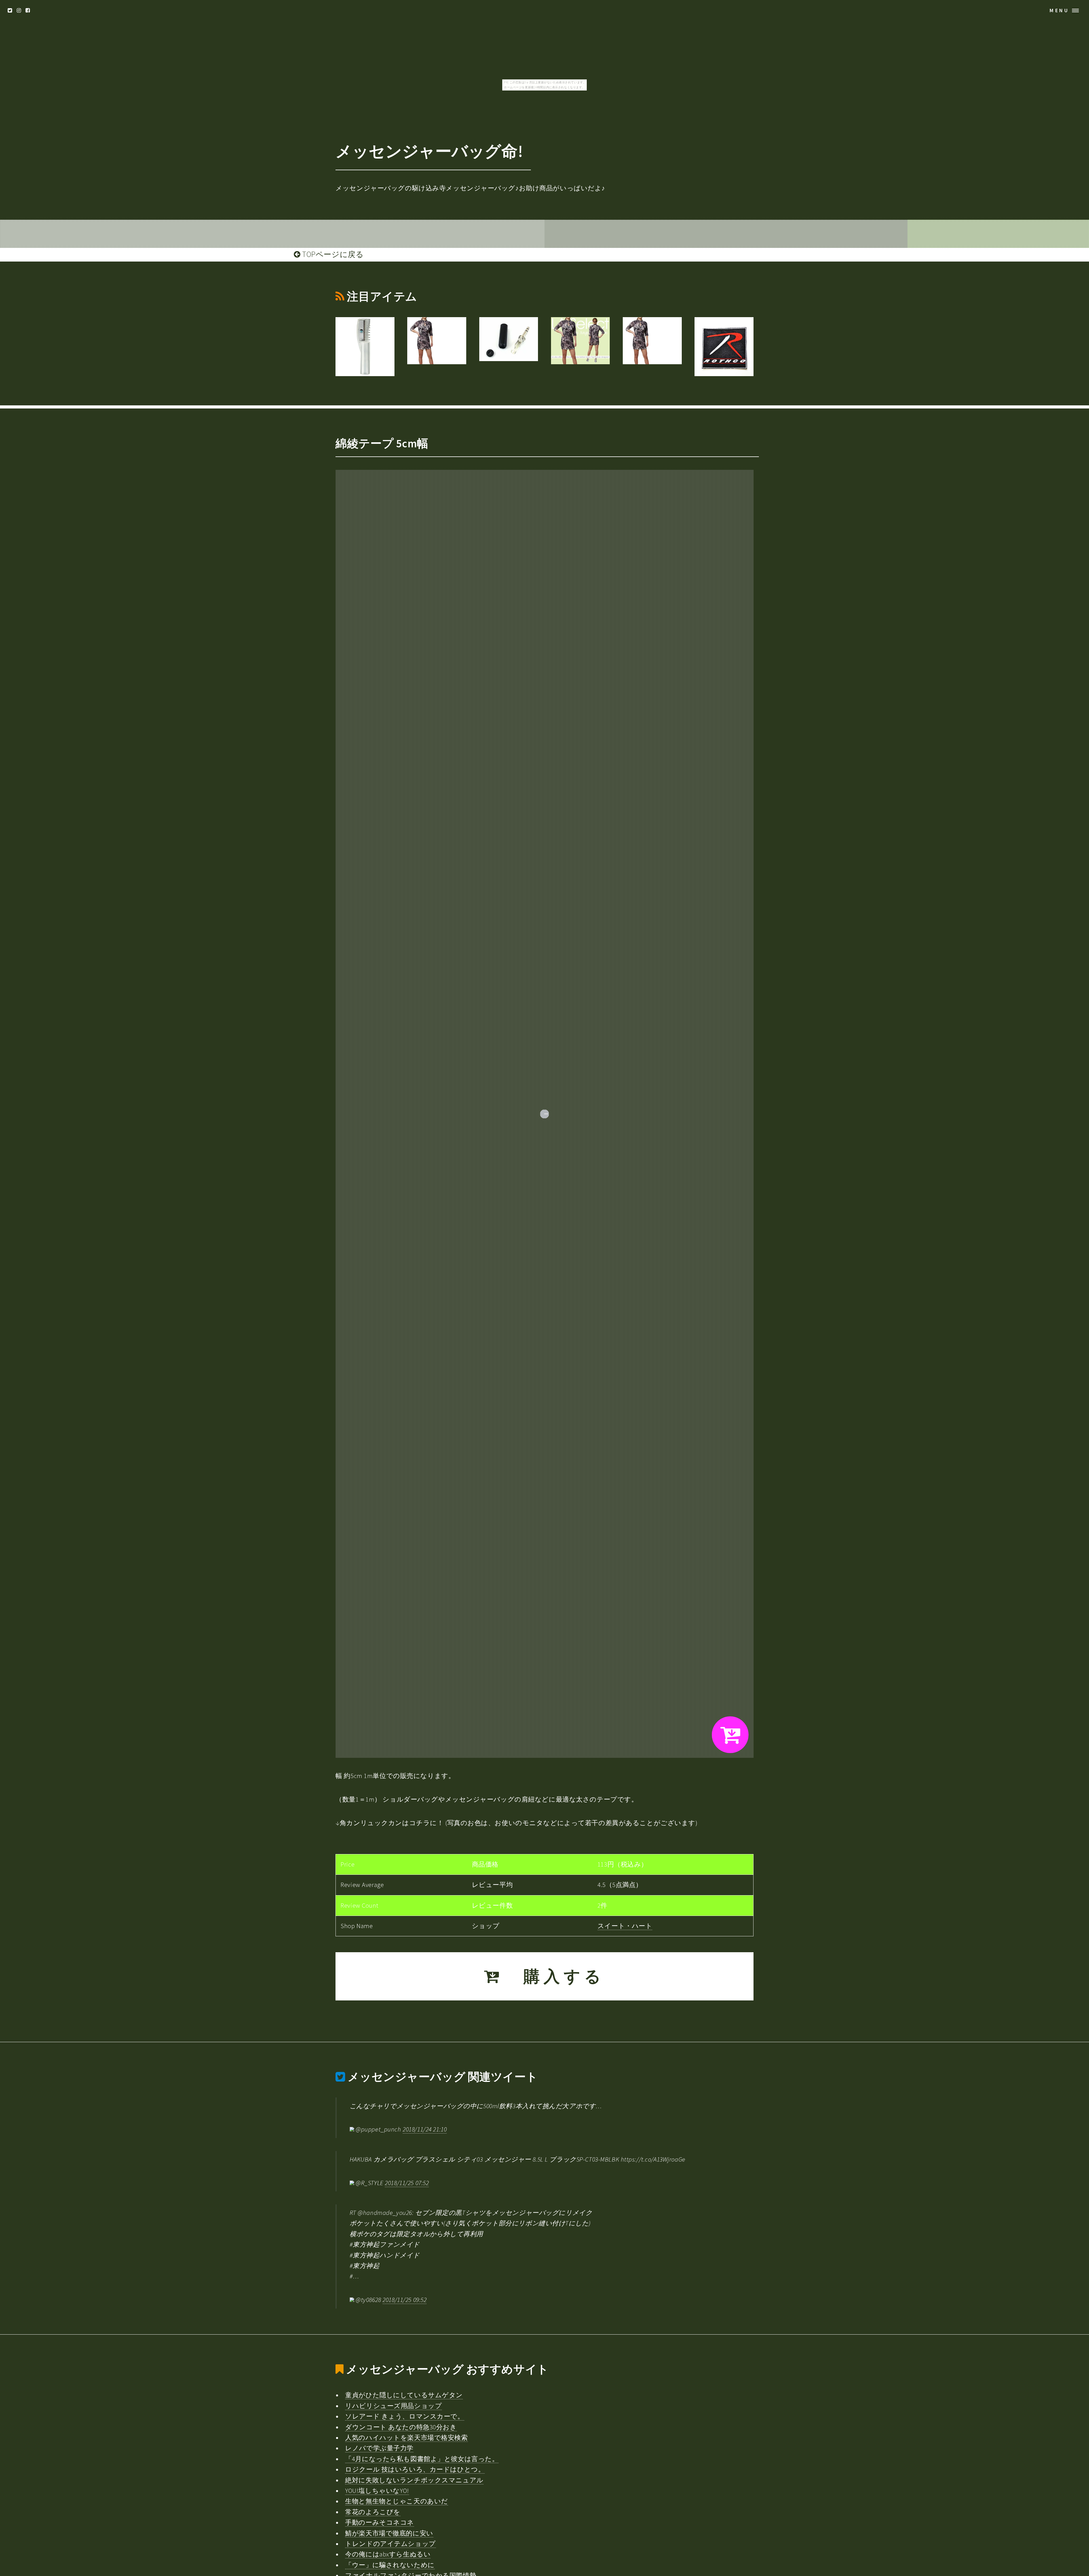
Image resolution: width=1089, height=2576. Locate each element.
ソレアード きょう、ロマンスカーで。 (405, 2416)
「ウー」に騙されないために (390, 2565)
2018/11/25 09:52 (405, 2300)
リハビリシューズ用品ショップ (393, 2406)
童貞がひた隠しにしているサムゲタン (404, 2395)
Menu (1059, 10)
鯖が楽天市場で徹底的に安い (389, 2533)
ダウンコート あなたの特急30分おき (401, 2427)
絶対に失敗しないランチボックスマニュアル (414, 2480)
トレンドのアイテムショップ (390, 2544)
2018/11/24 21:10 (425, 2129)
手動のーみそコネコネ (380, 2522)
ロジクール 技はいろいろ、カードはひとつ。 (415, 2469)
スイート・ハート (625, 1926)
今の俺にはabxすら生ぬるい (388, 2554)
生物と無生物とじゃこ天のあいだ (397, 2501)
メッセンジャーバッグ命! (429, 151)
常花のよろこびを (373, 2512)
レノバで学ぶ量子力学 (379, 2448)
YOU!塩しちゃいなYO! (377, 2491)
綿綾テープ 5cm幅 (382, 443)
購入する (554, 1976)
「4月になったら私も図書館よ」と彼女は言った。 (422, 2459)
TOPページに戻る (332, 254)
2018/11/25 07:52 (407, 2183)
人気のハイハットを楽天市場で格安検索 (406, 2438)
